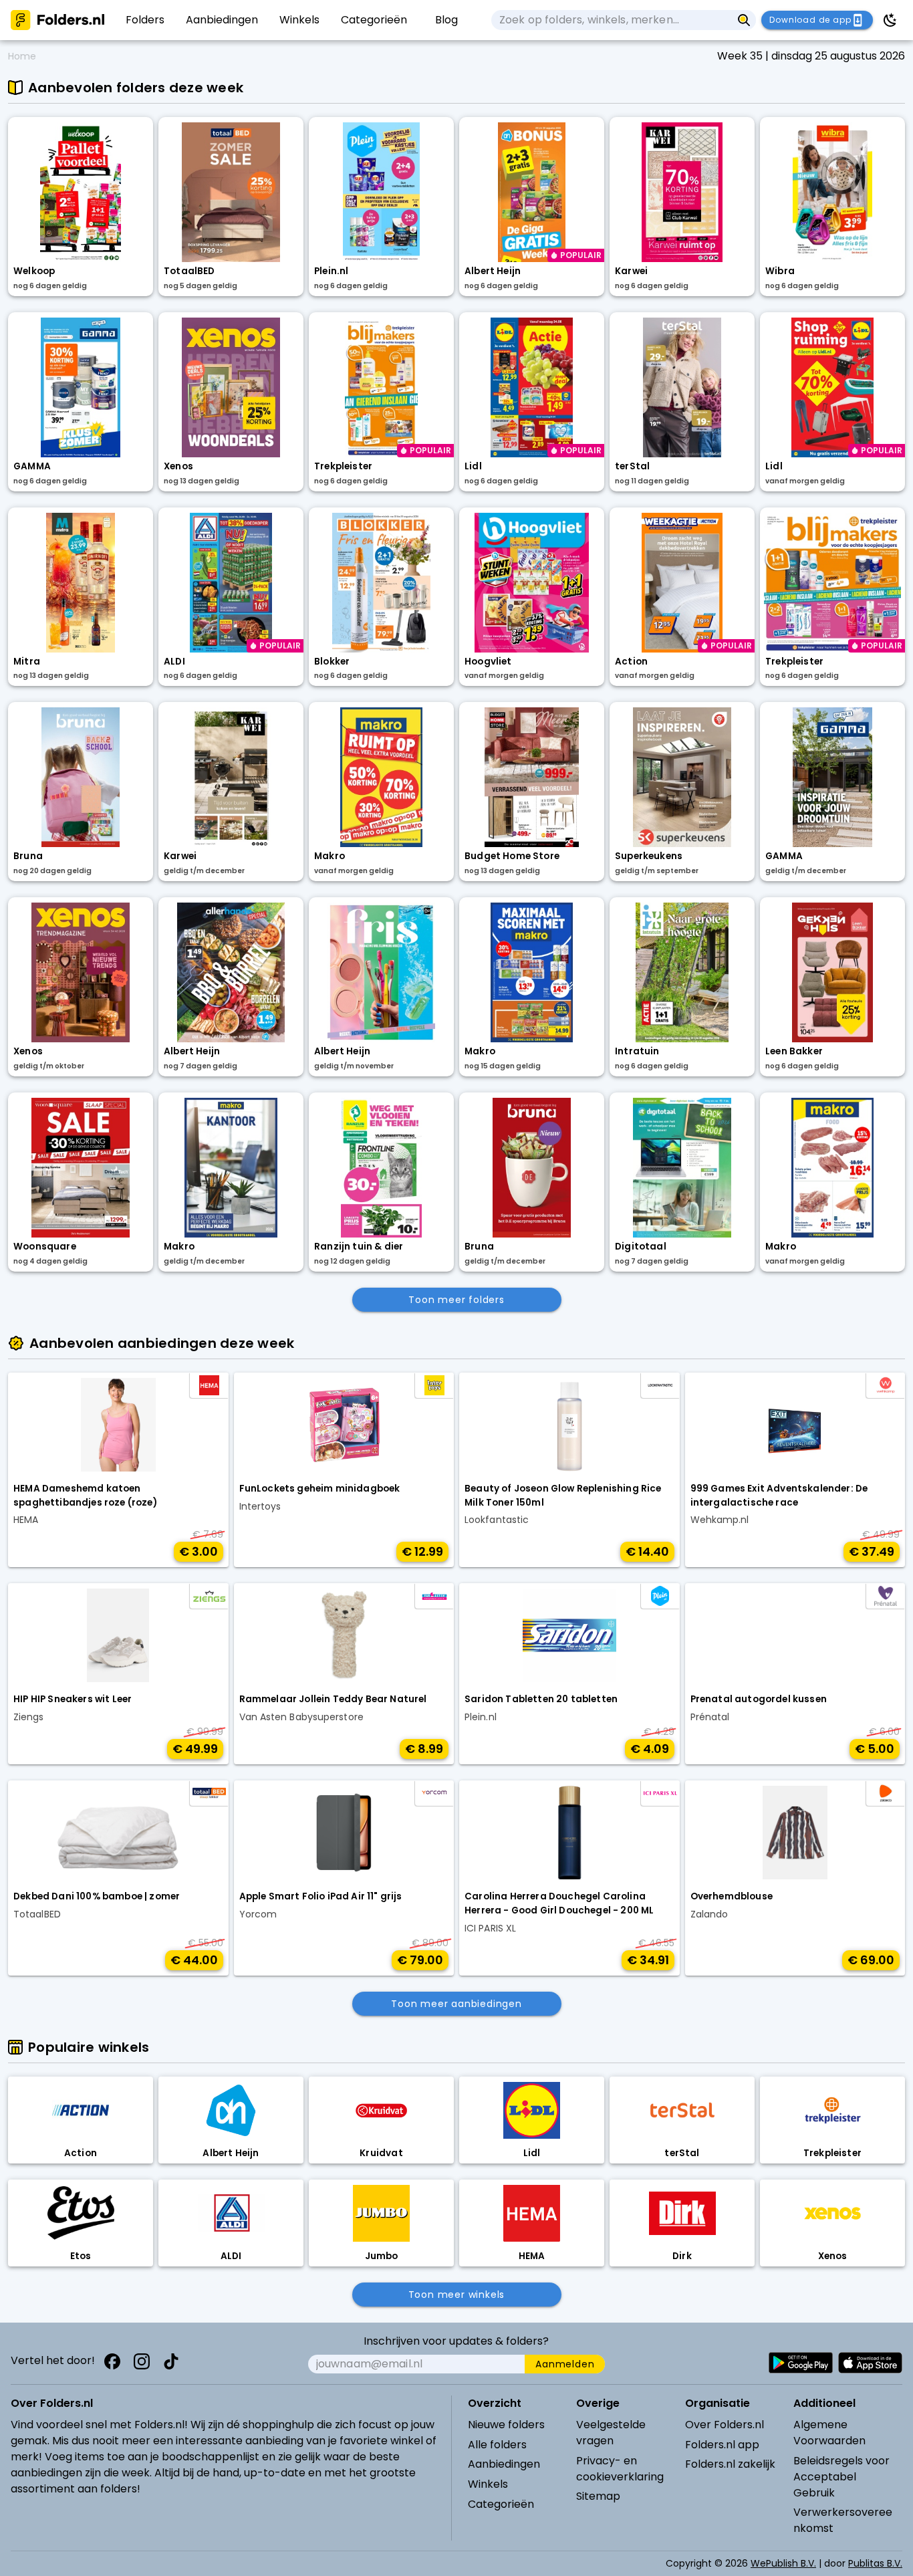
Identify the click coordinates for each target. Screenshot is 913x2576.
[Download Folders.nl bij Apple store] (870, 2363)
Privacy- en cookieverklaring (620, 2469)
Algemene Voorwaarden (829, 2433)
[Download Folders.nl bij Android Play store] (801, 2363)
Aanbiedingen (504, 2464)
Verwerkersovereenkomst (843, 2520)
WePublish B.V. (783, 2563)
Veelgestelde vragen (611, 2433)
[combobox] (612, 20)
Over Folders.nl (725, 2425)
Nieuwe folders (506, 2425)
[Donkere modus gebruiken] (890, 20)
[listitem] (145, 20)
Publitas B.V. (875, 2563)
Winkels (488, 2484)
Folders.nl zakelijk (730, 2464)
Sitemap (598, 2496)
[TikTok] (171, 2361)
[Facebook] (112, 2361)
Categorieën (501, 2504)
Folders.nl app (722, 2445)
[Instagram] (142, 2361)
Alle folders (497, 2445)
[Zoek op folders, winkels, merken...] (744, 20)
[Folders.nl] (57, 20)
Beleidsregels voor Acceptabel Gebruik (841, 2477)
